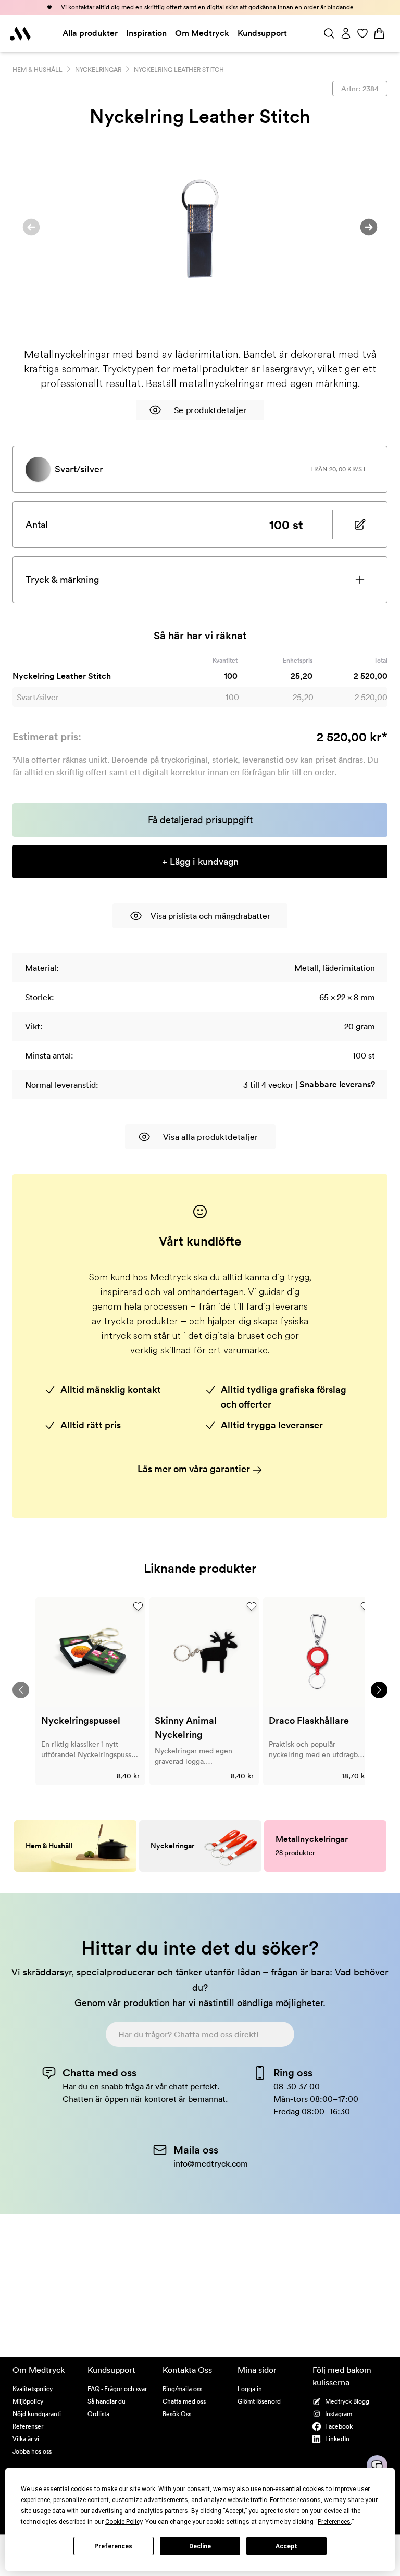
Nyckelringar (98, 70)
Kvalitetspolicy (33, 2389)
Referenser (28, 2426)
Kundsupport (262, 33)
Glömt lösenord (259, 2401)
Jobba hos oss (32, 2451)
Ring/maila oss (182, 2389)
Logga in (250, 2389)
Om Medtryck (202, 33)
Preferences (113, 2546)
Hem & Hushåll (37, 70)
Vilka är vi (26, 2439)
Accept (286, 2546)
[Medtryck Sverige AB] (20, 33)
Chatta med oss (184, 2401)
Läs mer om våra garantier (195, 1469)
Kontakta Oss (187, 2370)
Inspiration (146, 33)
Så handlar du (107, 2401)
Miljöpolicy (28, 2401)
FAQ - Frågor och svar (117, 2389)
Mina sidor (257, 2370)
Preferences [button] (334, 2522)
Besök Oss (177, 2414)
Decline (200, 2546)
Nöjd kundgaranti (37, 2414)
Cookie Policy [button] (124, 2522)
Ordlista (98, 2414)
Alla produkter (90, 33)
